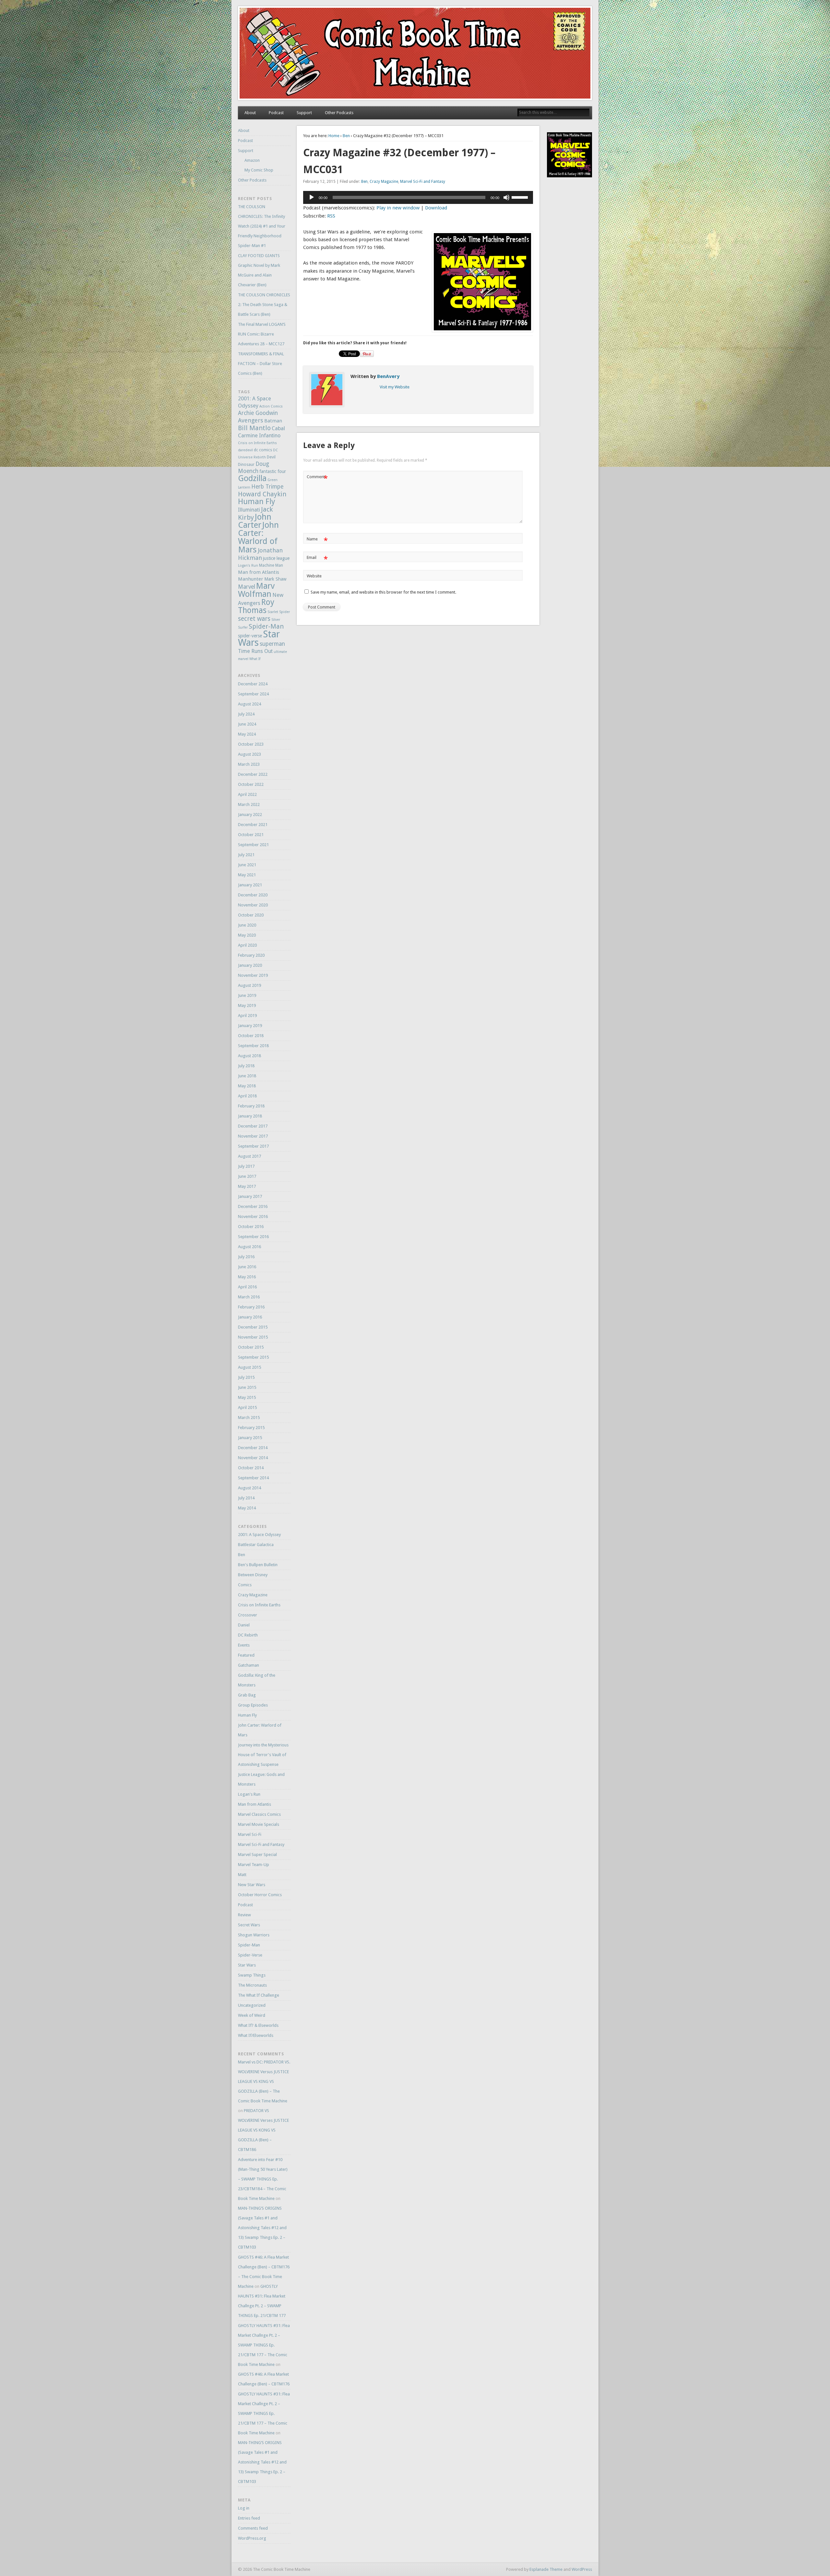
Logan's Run (248, 566)
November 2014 (253, 1458)
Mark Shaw (275, 579)
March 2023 (249, 764)
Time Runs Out (255, 651)
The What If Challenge (259, 1995)
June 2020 (247, 925)
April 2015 (247, 1407)
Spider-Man (266, 626)
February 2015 (251, 1428)
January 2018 (250, 1116)
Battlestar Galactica (256, 1545)
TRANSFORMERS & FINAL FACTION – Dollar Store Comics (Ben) (261, 364)
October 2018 (251, 1036)
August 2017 (249, 1156)
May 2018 (247, 1086)
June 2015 (247, 1387)
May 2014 (247, 1508)
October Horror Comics (260, 1895)
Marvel (247, 587)
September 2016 (253, 1237)
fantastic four (273, 471)
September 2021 (253, 845)
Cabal (278, 428)
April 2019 (247, 1016)
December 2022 (253, 774)
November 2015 (253, 1337)
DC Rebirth (248, 1635)
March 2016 (249, 1297)
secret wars (254, 619)
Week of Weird (252, 2015)
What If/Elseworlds (256, 2035)
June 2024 (247, 724)
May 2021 (247, 875)
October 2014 (251, 1468)
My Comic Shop (259, 170)
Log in (244, 2508)
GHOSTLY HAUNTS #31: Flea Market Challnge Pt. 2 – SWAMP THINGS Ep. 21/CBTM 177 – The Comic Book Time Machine (264, 2345)
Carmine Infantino (259, 436)
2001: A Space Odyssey (259, 1535)
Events (244, 1645)
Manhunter (251, 579)
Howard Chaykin (262, 494)
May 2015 (247, 1397)
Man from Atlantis (259, 572)
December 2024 (253, 684)
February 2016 (251, 1307)
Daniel (244, 1625)
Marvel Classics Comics (259, 1814)
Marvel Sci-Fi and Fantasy (423, 182)
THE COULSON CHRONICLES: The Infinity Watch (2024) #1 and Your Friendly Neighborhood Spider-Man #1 (262, 226)
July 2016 (246, 1257)
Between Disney (253, 1575)
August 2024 (249, 704)
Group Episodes (253, 1705)
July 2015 (246, 1377)
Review (244, 1915)
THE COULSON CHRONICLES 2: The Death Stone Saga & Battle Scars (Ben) (264, 305)
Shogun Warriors (254, 1935)
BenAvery (388, 376)
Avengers (251, 420)
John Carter (255, 521)
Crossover (248, 1615)
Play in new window (398, 208)
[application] (418, 197)
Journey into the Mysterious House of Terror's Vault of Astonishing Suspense (263, 1755)
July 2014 (246, 1498)
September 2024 (253, 694)
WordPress (582, 2569)
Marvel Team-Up (254, 1865)
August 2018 (249, 1056)
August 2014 (249, 1488)
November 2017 (253, 1136)
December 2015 (253, 1327)
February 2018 (251, 1106)
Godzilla (252, 478)
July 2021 (246, 855)
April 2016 (247, 1287)
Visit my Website (395, 387)
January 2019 (250, 1026)
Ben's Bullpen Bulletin (258, 1565)
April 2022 (247, 794)
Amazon (252, 160)
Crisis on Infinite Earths (257, 443)
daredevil (245, 450)
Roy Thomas (256, 606)
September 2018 (253, 1046)
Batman (273, 421)
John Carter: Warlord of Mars (258, 537)
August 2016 (249, 1247)
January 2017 (250, 1196)
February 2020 (251, 955)
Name (317, 541)
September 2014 (253, 1478)
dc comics (263, 450)
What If (255, 659)
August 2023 (249, 754)
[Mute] (506, 197)
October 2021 (251, 835)
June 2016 (247, 1267)
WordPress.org (252, 2538)
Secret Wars (249, 1925)
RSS (331, 216)
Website (314, 576)
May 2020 (247, 935)
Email (317, 559)
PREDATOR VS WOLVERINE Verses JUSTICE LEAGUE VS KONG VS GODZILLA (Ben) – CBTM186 (263, 2130)
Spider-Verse (250, 1955)
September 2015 (253, 1357)
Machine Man (271, 565)
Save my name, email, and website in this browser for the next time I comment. (383, 592)
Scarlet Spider (279, 612)
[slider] (521, 197)
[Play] (312, 197)
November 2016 (253, 1217)
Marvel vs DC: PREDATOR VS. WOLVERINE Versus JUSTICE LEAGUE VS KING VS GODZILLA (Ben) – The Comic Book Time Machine (264, 2081)
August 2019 (249, 985)
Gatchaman (249, 1665)
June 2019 (247, 995)
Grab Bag (247, 1695)
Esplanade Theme (546, 2569)
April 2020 (247, 945)
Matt (242, 1875)
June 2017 (247, 1176)
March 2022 (249, 804)
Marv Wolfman (256, 590)
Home (334, 136)
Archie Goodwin (258, 413)
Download (436, 208)
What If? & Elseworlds (258, 2025)
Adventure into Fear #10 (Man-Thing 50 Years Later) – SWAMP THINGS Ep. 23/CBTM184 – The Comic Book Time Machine (263, 2179)
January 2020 (250, 965)
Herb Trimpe (267, 487)
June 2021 (247, 865)
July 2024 (246, 714)
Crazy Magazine (384, 182)
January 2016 (250, 1317)
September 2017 (253, 1146)
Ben (346, 136)
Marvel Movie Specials (259, 1824)
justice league (276, 558)
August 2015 (249, 1367)
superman (272, 644)
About (250, 113)
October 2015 (251, 1347)
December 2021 (253, 825)
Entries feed (249, 2518)
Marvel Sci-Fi (250, 1834)
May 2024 (247, 734)
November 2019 (253, 975)
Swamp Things (252, 1975)
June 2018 (247, 1076)
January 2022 (250, 815)
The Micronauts (252, 1985)
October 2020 (251, 915)
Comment (317, 478)
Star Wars (247, 1965)
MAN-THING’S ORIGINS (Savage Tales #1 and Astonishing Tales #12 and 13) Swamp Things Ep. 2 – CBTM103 (262, 2228)
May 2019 (247, 1005)
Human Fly (257, 502)
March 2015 (249, 1418)
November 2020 (253, 905)
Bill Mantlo (254, 428)
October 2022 (251, 784)
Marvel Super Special (257, 1855)
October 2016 (251, 1227)
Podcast (276, 113)
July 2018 (246, 1066)
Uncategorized (252, 2005)
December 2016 (253, 1206)
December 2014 (253, 1448)
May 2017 (247, 1186)
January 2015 (250, 1438)
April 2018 (247, 1096)
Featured (246, 1655)
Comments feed (253, 2528)
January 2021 (250, 885)
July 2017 (246, 1166)
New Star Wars (252, 1885)
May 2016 (247, 1277)
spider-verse (250, 636)
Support (304, 113)
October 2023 (251, 744)
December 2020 (253, 895)
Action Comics (271, 406)
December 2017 (253, 1126)
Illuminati (249, 510)
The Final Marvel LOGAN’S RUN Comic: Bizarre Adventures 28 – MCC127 (262, 334)
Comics (245, 1585)
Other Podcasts (339, 113)
